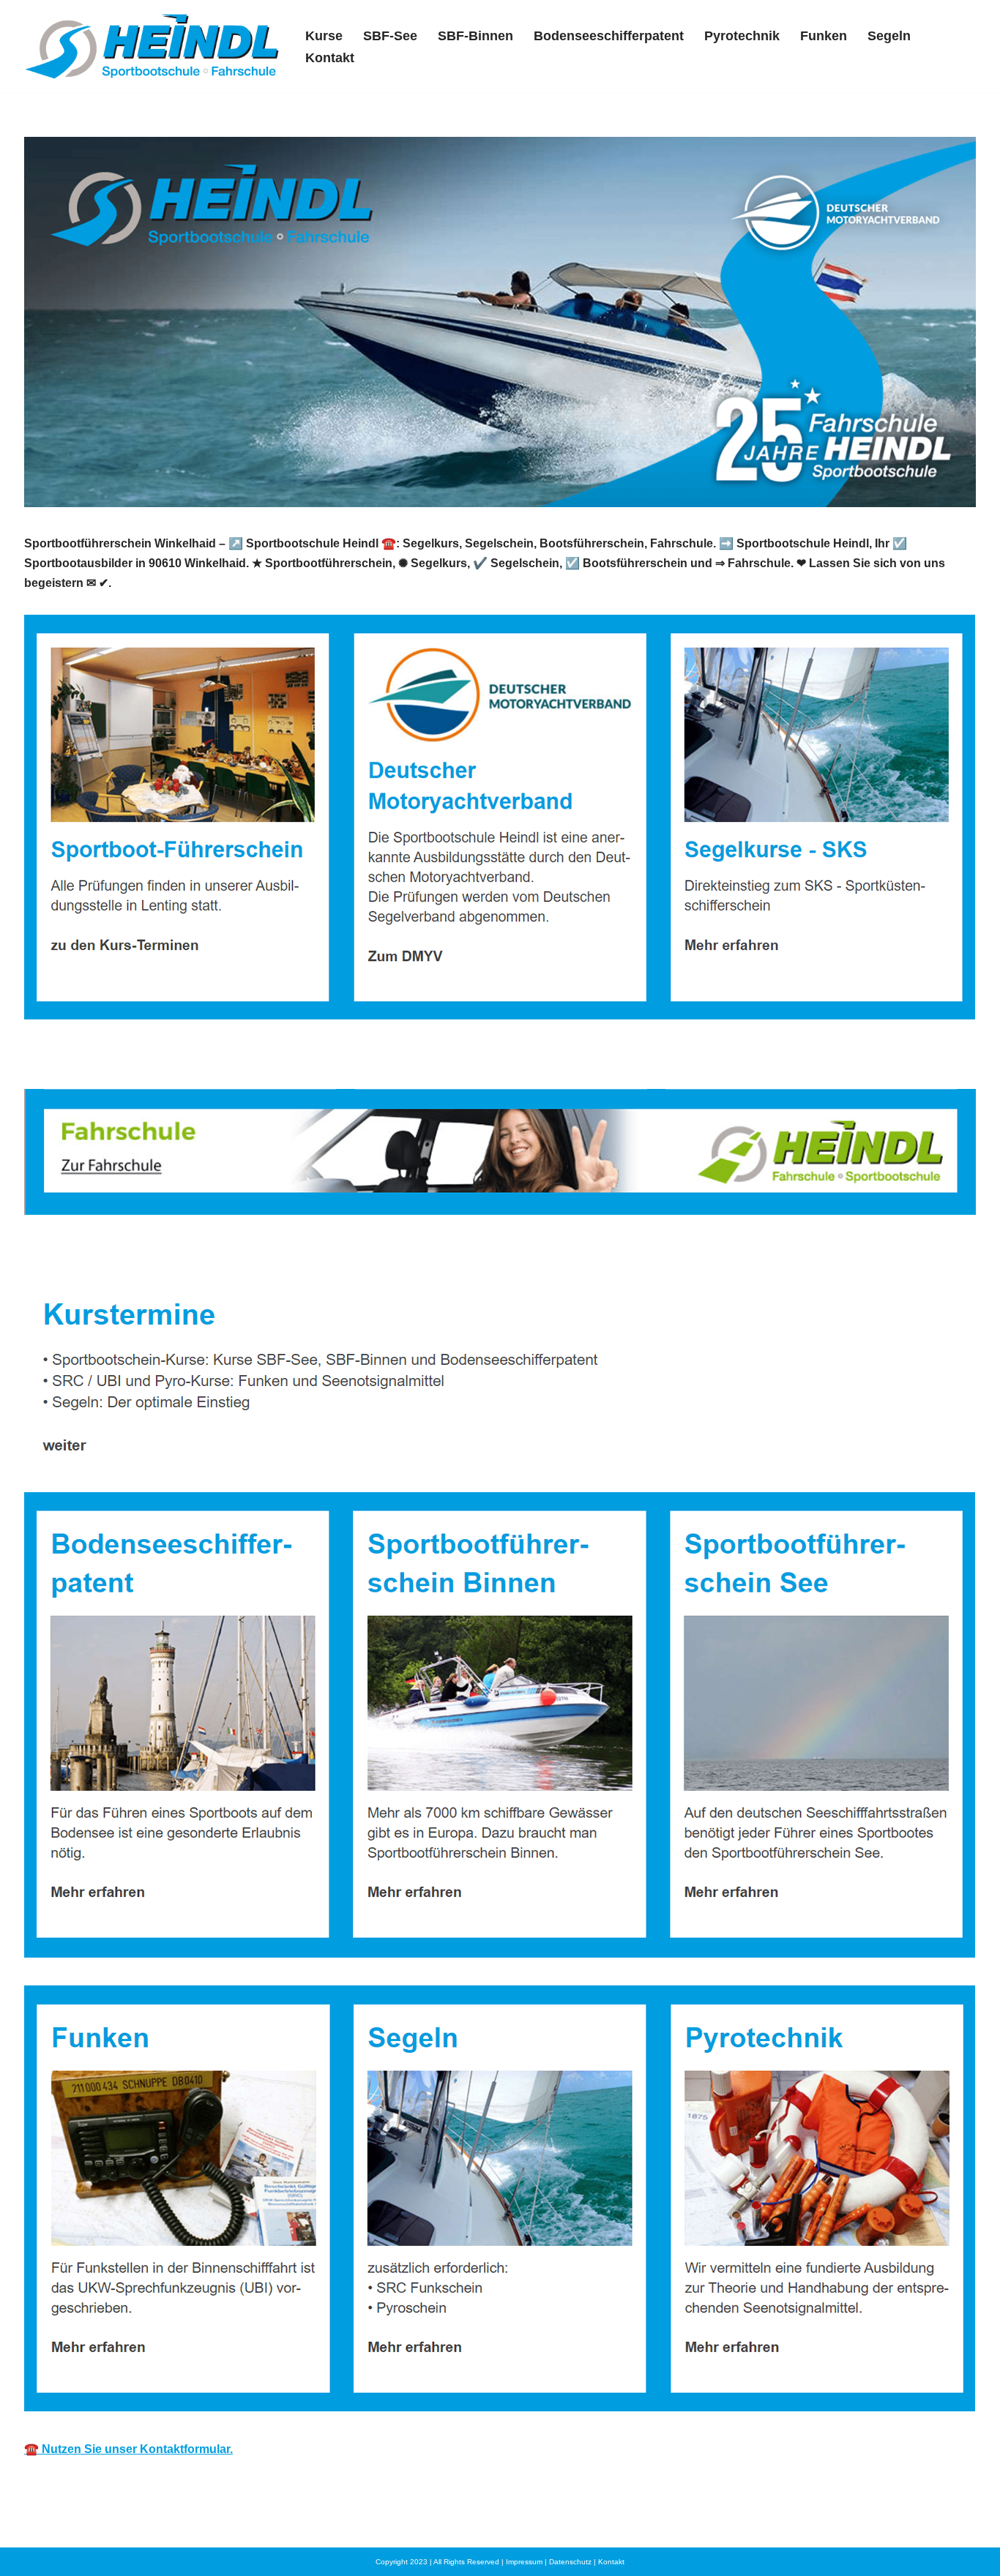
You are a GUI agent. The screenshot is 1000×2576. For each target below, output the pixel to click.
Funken (824, 36)
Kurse (324, 36)
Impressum (524, 2562)
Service (226, 1255)
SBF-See (390, 36)
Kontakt (330, 58)
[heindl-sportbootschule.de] (152, 46)
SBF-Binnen (475, 36)
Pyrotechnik (742, 36)
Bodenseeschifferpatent (609, 36)
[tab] (100, 1255)
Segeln (889, 36)
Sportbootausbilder (100, 1255)
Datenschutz (570, 2562)
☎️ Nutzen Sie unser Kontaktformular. (128, 2449)
